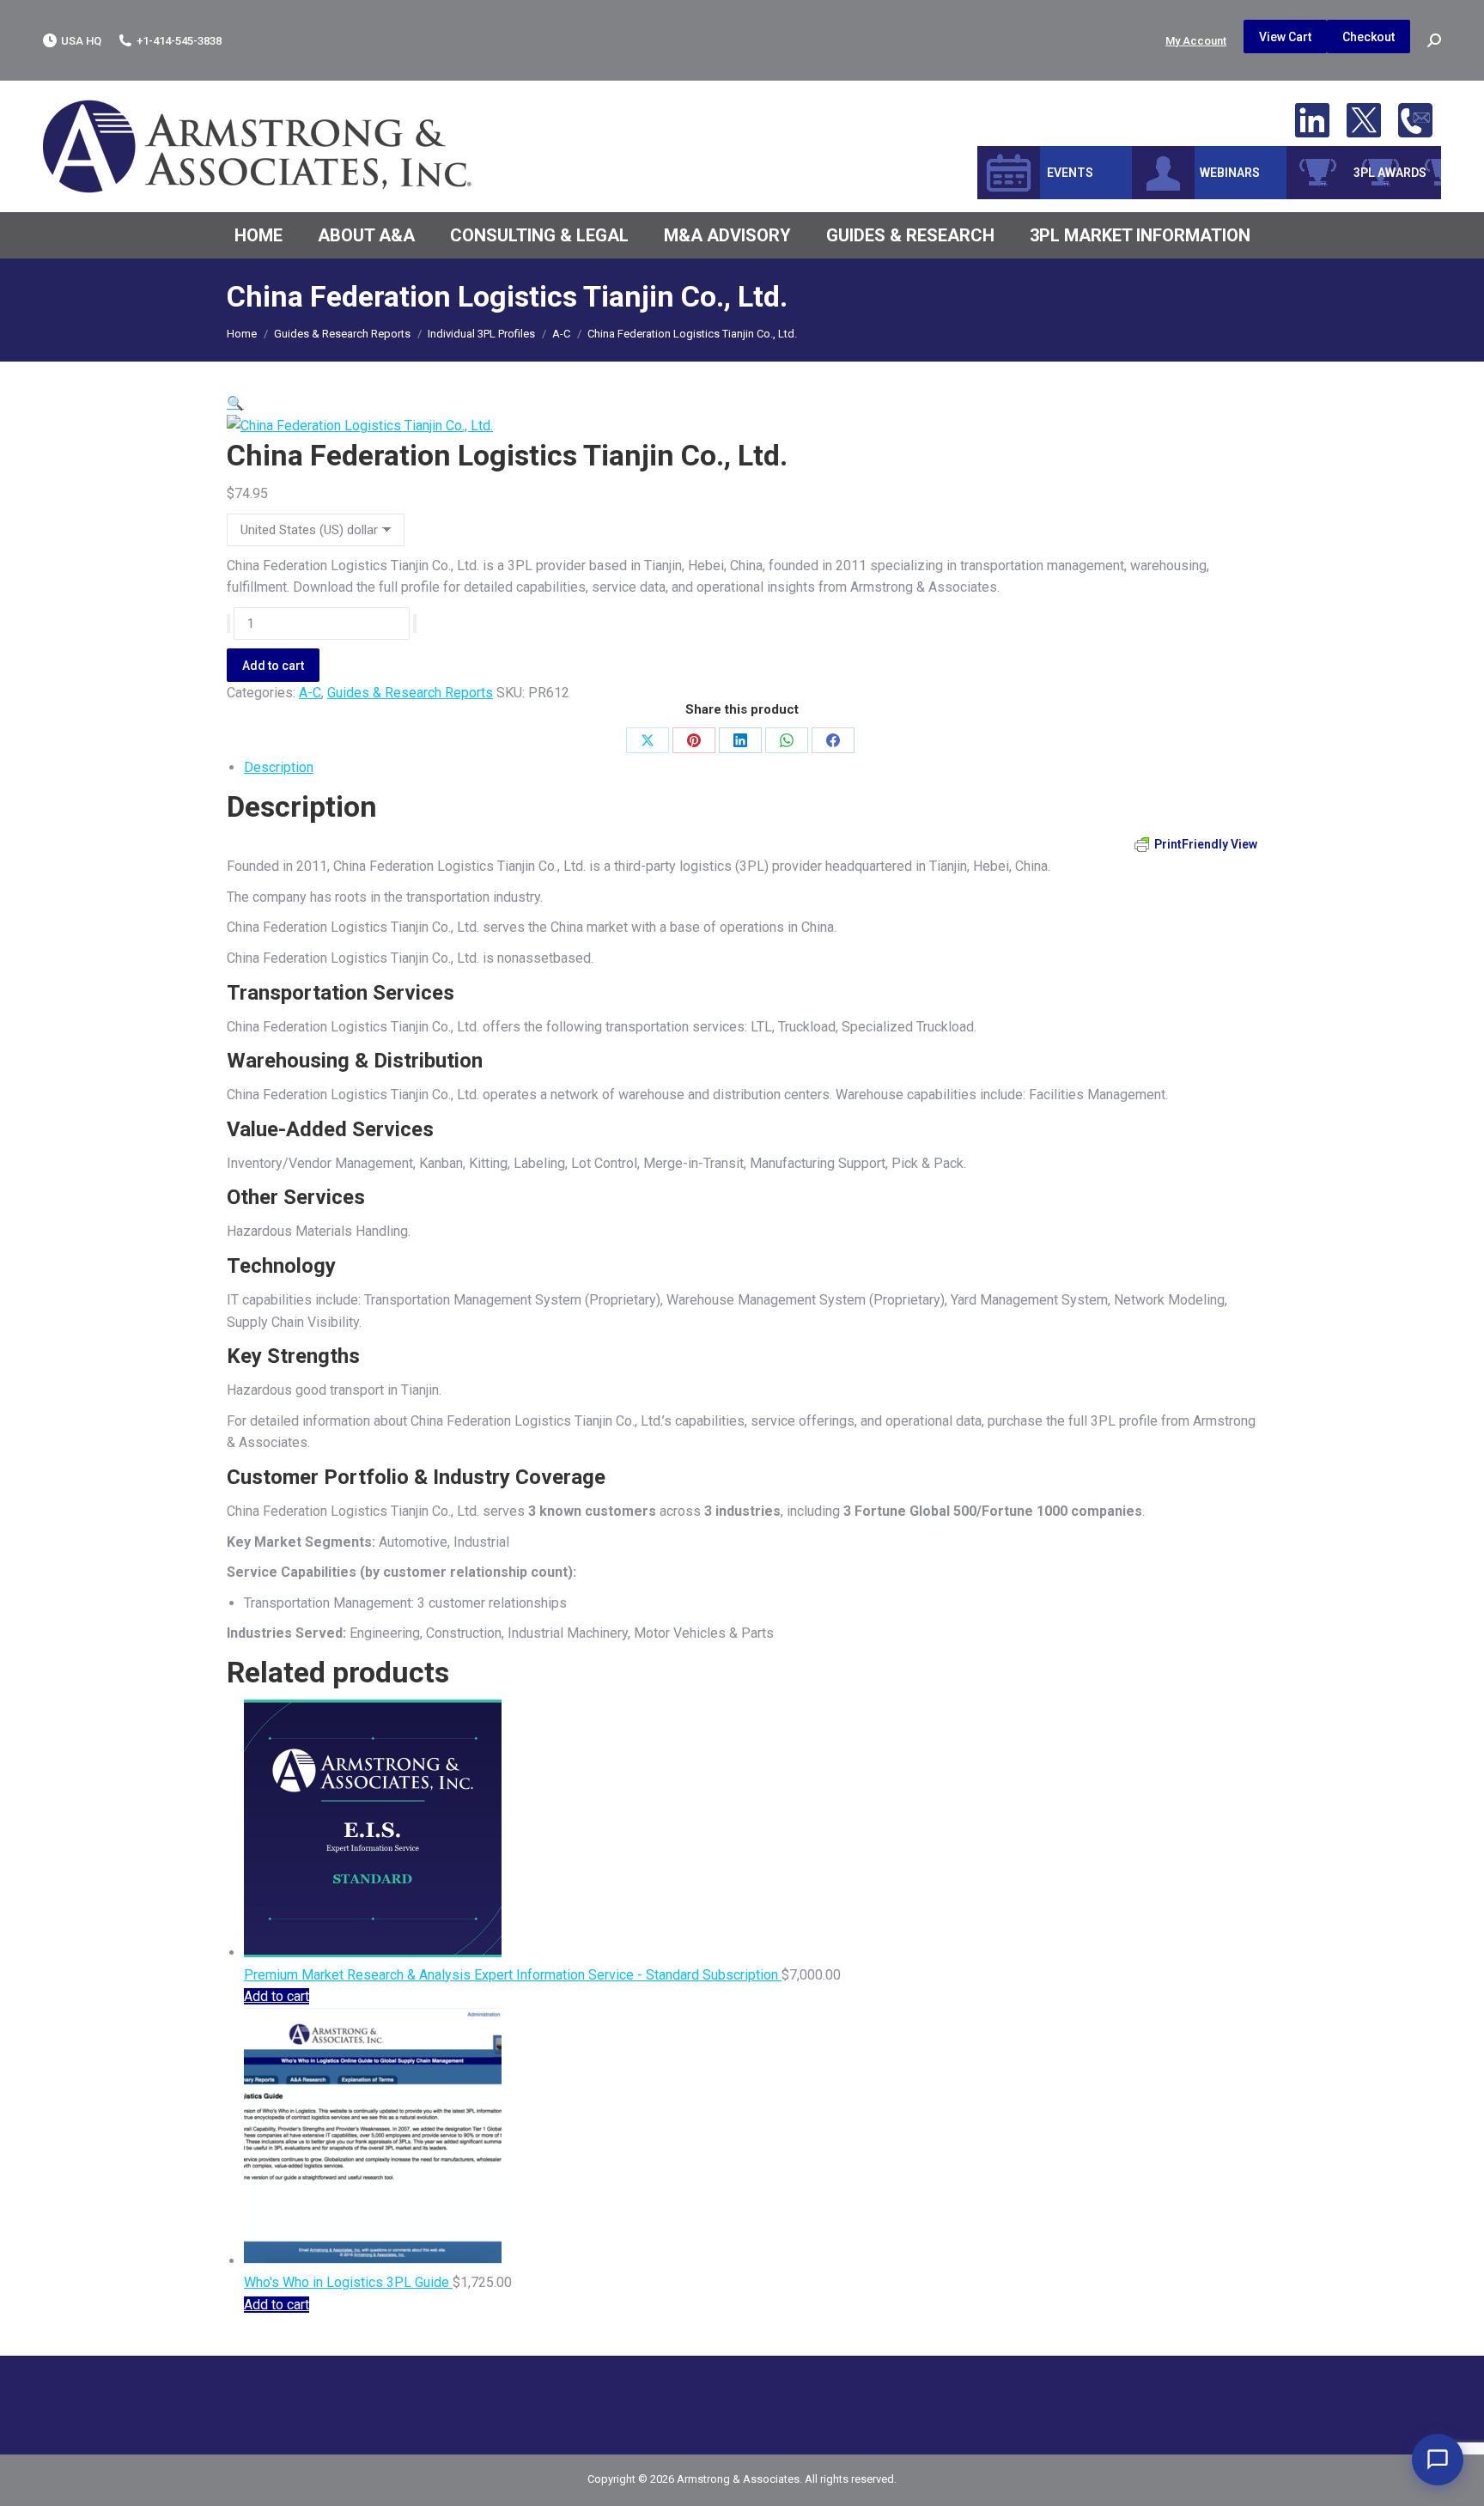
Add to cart (273, 666)
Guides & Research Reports (410, 693)
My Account (1196, 41)
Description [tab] (279, 767)
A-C (310, 693)
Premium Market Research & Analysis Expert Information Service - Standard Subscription (513, 1975)
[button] (235, 403)
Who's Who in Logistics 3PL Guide (348, 2282)
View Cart (1285, 37)
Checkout (1368, 37)
